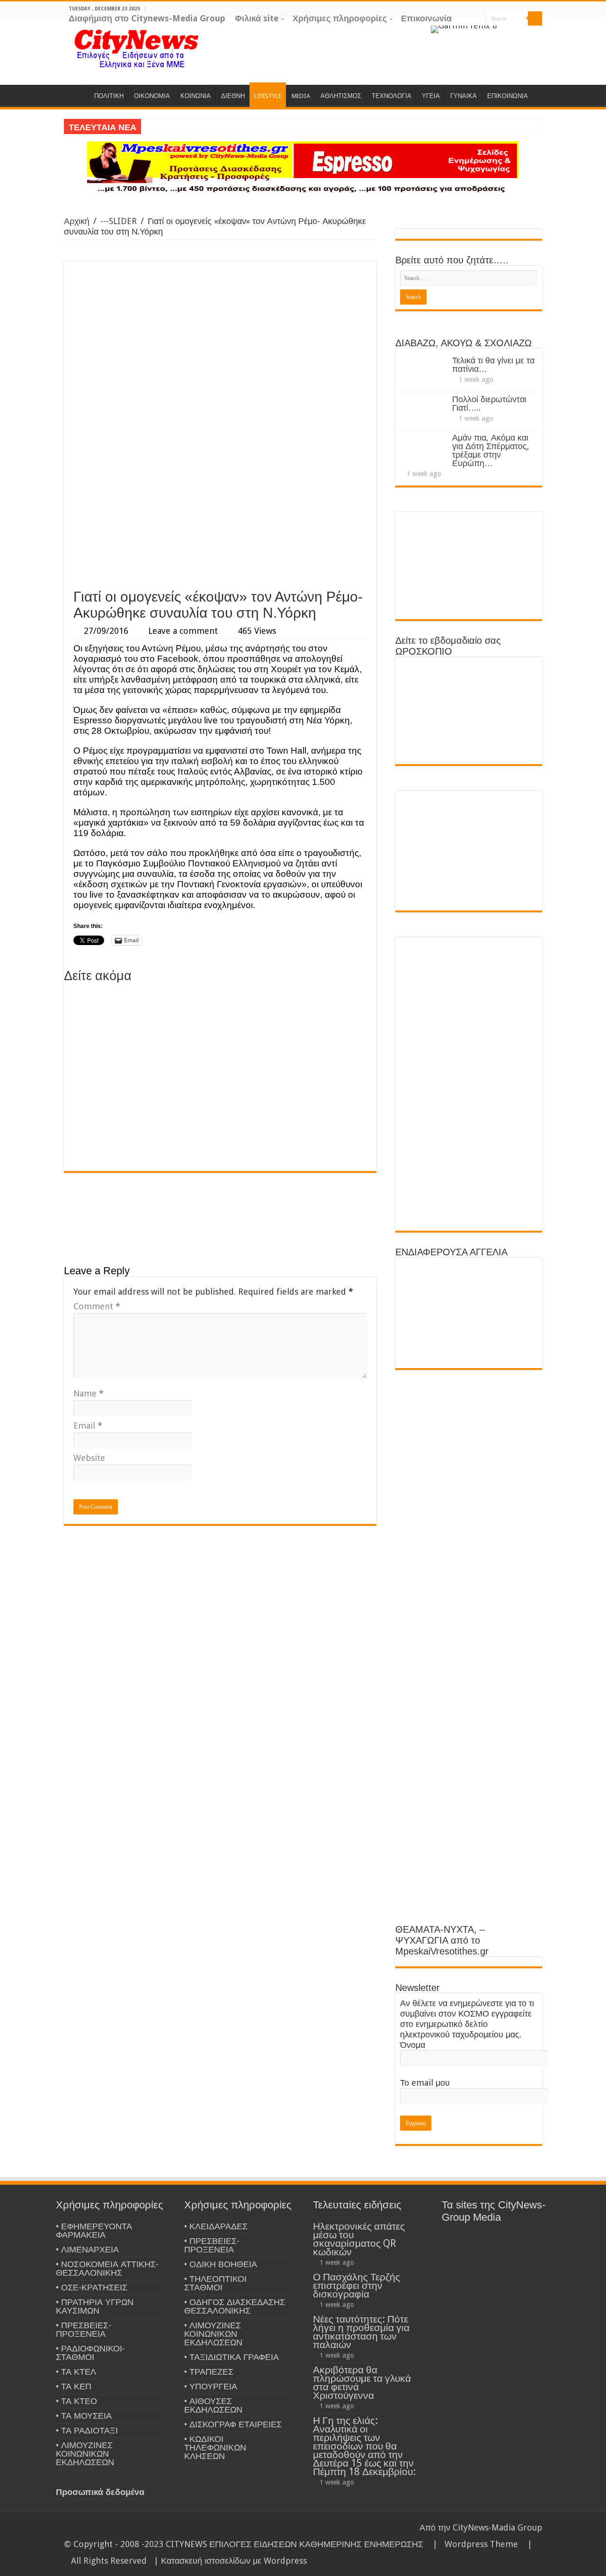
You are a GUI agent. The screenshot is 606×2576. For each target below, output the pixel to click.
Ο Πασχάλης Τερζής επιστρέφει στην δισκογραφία (356, 2285)
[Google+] (511, 33)
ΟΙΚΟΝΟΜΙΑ (152, 96)
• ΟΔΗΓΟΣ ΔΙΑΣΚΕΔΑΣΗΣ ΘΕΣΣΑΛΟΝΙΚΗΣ (235, 2306)
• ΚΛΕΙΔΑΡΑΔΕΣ (216, 2226)
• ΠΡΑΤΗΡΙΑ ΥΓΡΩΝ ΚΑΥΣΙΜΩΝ (95, 2306)
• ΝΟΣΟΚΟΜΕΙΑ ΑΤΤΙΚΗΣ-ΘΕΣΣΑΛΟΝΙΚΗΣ (107, 2268)
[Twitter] (529, 33)
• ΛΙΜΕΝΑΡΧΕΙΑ (87, 2249)
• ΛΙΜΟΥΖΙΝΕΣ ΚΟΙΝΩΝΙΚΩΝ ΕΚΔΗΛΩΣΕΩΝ (85, 2454)
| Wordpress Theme (473, 2544)
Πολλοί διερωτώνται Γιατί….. (489, 403)
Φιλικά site (257, 18)
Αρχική (77, 221)
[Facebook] (520, 33)
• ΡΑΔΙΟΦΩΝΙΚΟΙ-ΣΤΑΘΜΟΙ (90, 2353)
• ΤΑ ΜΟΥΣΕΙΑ (84, 2416)
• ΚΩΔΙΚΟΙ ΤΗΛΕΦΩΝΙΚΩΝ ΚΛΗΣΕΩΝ (215, 2447)
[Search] (535, 18)
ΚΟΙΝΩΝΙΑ (196, 96)
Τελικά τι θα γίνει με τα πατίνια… (493, 365)
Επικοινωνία (426, 18)
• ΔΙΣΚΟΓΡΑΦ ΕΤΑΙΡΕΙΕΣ (233, 2424)
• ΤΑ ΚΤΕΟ (76, 2401)
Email (88, 1426)
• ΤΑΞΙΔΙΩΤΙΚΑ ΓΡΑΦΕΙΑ (232, 2357)
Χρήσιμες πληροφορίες (340, 18)
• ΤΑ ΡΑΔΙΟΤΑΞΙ (87, 2430)
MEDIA (301, 96)
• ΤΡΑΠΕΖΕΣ (209, 2372)
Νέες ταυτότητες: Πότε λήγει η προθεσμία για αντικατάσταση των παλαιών (361, 2332)
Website (89, 1458)
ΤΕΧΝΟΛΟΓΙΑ (392, 96)
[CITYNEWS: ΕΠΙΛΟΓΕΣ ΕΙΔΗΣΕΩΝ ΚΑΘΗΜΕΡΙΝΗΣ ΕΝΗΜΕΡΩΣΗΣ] (137, 48)
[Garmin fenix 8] (464, 29)
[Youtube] (538, 33)
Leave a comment (183, 631)
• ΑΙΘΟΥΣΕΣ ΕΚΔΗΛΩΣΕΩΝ (213, 2405)
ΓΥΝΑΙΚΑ (463, 96)
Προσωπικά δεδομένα (100, 2492)
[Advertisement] (220, 513)
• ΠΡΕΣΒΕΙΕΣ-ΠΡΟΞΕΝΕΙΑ (84, 2329)
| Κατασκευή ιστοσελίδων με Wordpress (230, 2561)
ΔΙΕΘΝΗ (233, 96)
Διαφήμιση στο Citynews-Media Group (147, 18)
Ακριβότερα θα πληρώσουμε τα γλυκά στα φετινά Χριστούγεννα (362, 2382)
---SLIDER (119, 221)
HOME (76, 95)
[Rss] (502, 33)
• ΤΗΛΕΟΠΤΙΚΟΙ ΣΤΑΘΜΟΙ (215, 2283)
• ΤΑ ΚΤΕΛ (76, 2372)
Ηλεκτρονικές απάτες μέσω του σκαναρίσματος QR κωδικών (359, 2239)
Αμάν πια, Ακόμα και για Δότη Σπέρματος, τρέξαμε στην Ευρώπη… (491, 450)
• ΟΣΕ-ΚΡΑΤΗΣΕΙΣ (92, 2287)
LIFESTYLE (268, 96)
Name (89, 1393)
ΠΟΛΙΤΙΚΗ (109, 96)
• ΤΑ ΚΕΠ (74, 2386)
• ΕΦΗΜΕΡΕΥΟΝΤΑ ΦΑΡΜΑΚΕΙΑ (94, 2230)
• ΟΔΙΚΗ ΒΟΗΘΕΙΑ (221, 2264)
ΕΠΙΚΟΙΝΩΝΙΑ (508, 96)
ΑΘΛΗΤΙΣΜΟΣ (341, 96)
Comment (97, 1306)
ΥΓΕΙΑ (431, 96)
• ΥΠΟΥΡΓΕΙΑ (211, 2386)
